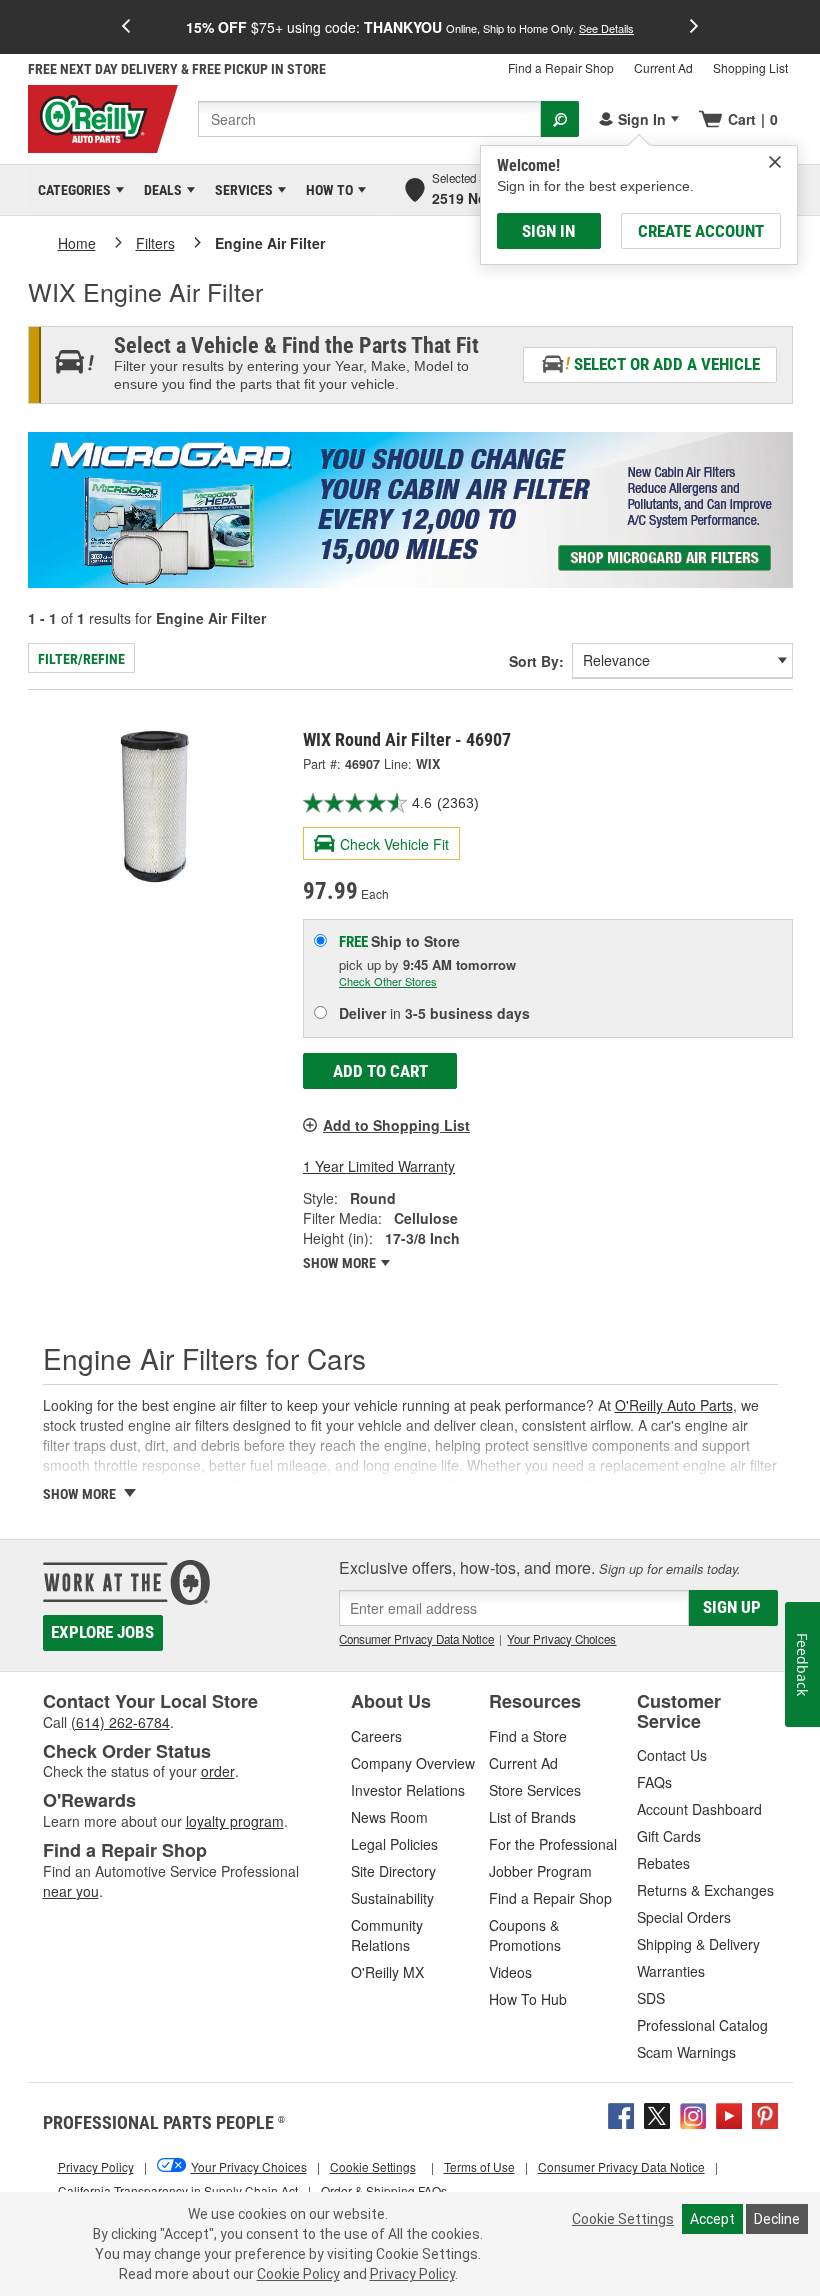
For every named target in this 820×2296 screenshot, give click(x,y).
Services (240, 190)
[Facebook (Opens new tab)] (621, 2114)
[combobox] (369, 119)
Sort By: (536, 661)
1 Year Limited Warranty (379, 1166)
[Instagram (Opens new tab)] (693, 2114)
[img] (775, 162)
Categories (71, 190)
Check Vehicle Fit (394, 844)
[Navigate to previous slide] (126, 27)
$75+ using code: (410, 27)
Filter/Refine (81, 659)
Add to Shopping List (396, 1125)
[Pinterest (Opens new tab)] (765, 2114)
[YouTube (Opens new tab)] (729, 2114)
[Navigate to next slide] (694, 27)
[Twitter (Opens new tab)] (657, 2114)
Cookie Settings (623, 2219)
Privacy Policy (412, 2274)
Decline (777, 2219)
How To (326, 190)
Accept (712, 2219)
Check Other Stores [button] (388, 981)
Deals (159, 190)
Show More (341, 1263)
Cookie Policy (298, 2274)
